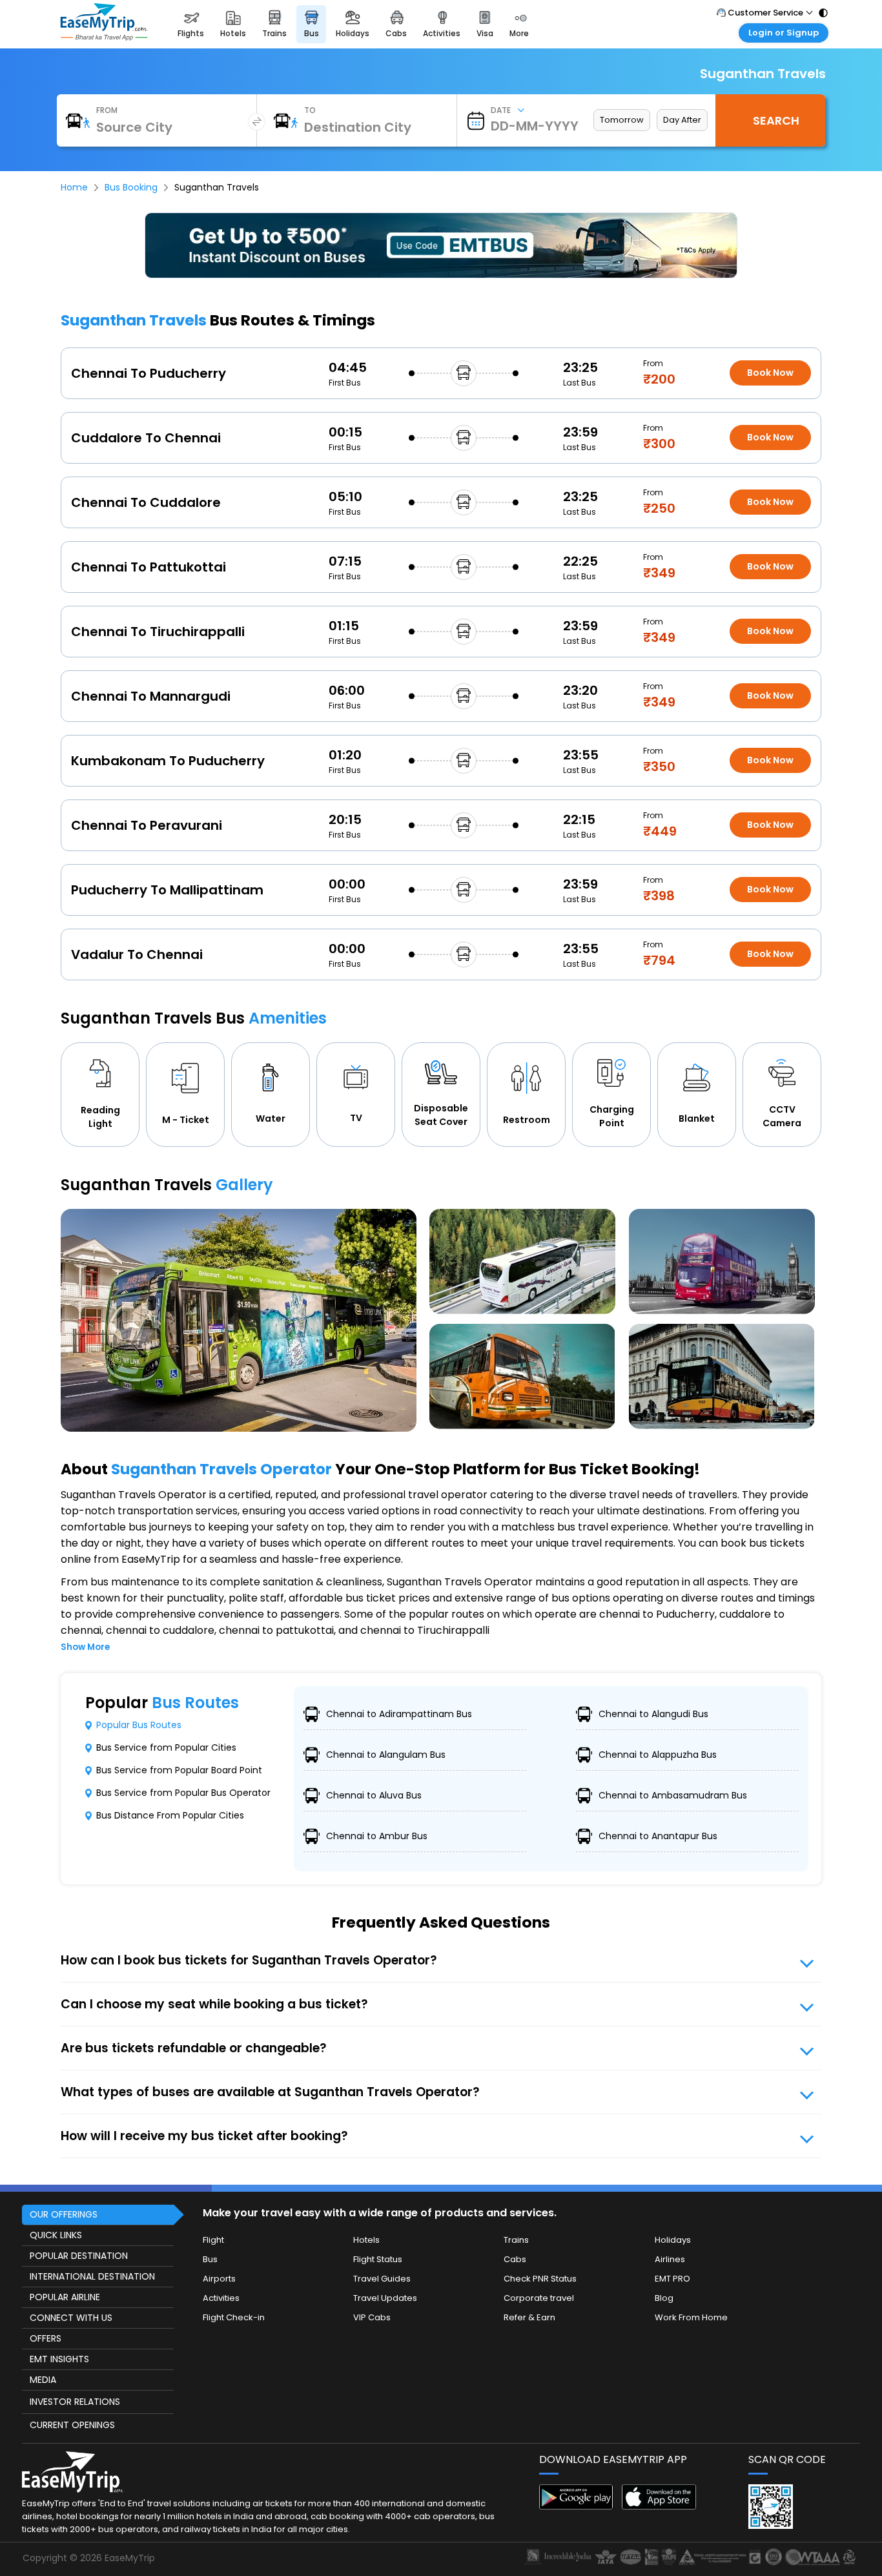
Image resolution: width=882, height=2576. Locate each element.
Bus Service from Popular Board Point (179, 1770)
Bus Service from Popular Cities (166, 1747)
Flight (213, 2240)
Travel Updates (385, 2298)
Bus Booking (131, 187)
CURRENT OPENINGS (72, 2425)
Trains (516, 2240)
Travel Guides (382, 2279)
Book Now (770, 373)
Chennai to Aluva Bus (374, 1795)
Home (74, 187)
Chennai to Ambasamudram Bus (673, 1795)
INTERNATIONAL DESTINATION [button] (92, 2276)
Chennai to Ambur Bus (377, 1836)
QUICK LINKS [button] (56, 2235)
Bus (210, 2259)
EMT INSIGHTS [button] (59, 2359)
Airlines (670, 2259)
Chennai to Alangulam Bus (386, 1755)
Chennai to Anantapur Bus (658, 1836)
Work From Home (691, 2317)
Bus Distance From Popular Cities (170, 1815)
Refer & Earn (529, 2317)
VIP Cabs (372, 2317)
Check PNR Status (540, 2279)
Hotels (366, 2240)
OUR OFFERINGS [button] (64, 2214)
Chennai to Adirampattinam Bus (399, 1714)
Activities (221, 2298)
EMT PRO (672, 2279)
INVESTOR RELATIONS (75, 2402)
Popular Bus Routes (139, 1725)
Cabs (515, 2259)
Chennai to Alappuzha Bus (658, 1755)
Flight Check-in (234, 2317)
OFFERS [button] (46, 2338)
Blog (664, 2298)
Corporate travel (539, 2298)
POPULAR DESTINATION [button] (79, 2256)
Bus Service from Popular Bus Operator (183, 1793)
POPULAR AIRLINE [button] (65, 2297)
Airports (219, 2279)
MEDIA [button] (43, 2380)
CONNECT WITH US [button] (71, 2318)
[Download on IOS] (659, 2506)
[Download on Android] (576, 2506)
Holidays (673, 2240)
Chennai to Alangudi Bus (653, 1714)
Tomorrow (622, 120)
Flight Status (378, 2259)
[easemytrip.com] (104, 37)
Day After (682, 120)
